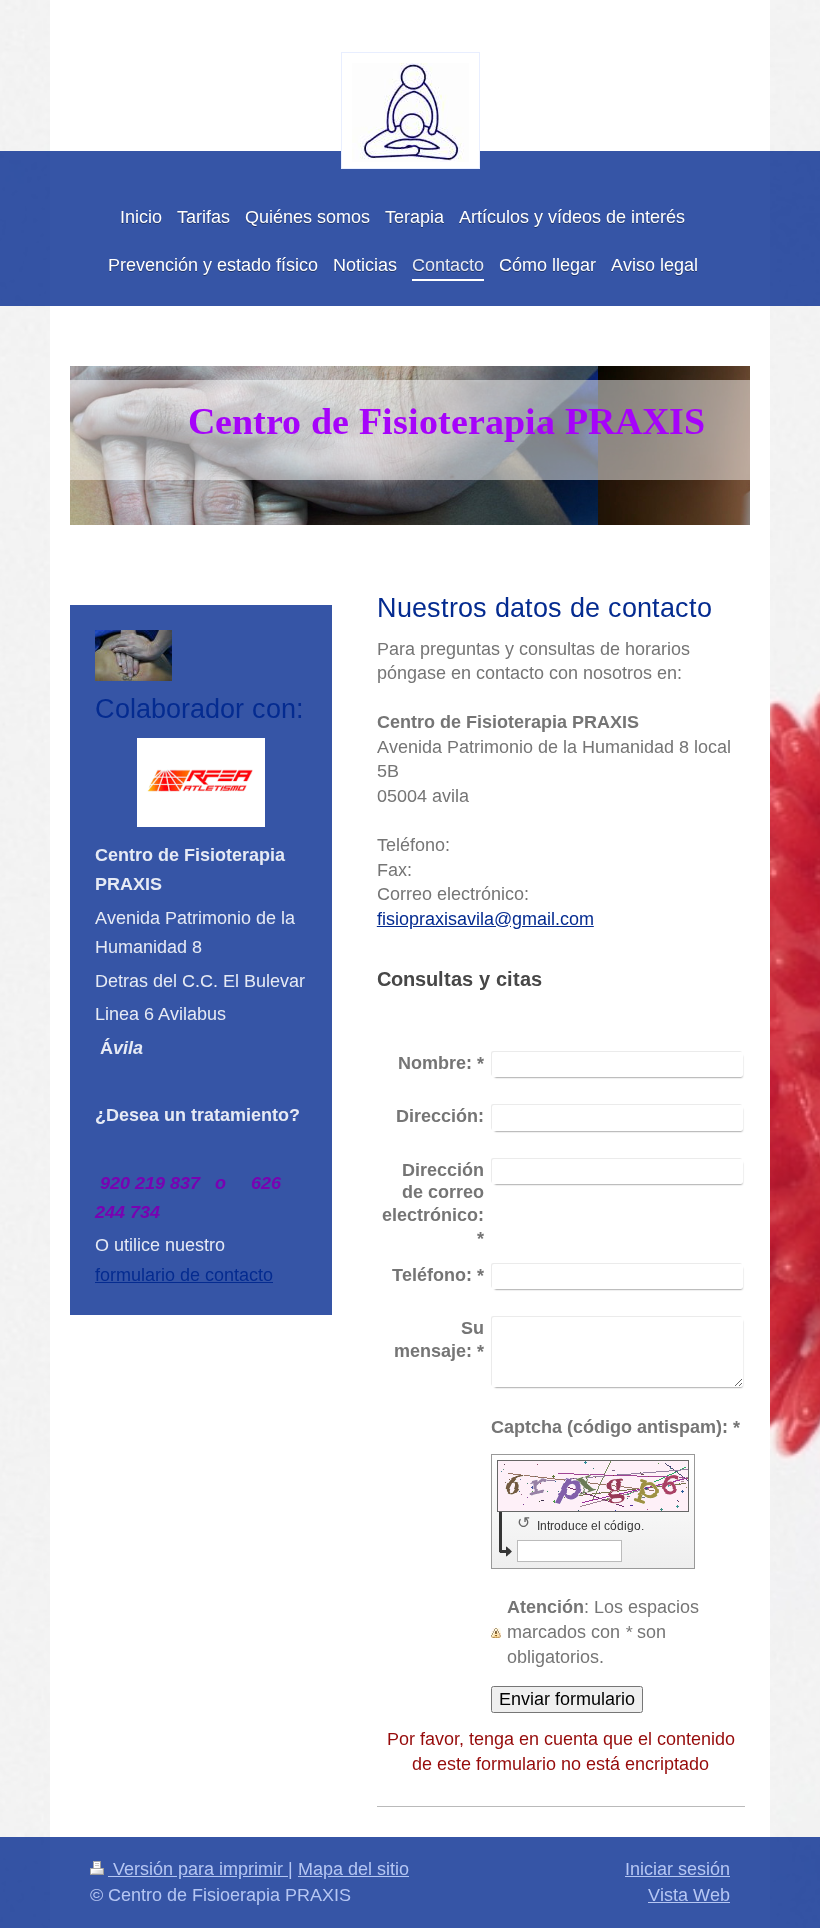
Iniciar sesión (677, 1869)
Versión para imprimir (198, 1869)
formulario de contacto (184, 1275)
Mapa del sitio (353, 1869)
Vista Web (689, 1895)
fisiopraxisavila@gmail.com (485, 919)
